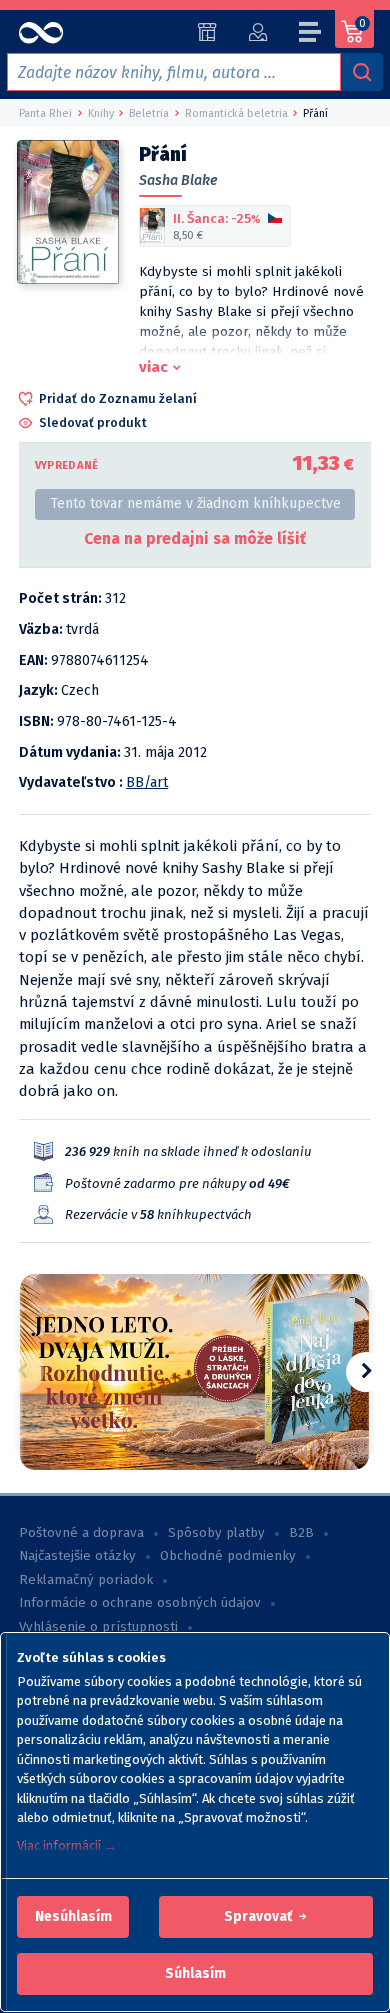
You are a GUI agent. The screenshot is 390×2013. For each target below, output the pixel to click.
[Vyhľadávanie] (362, 72)
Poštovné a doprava (81, 1533)
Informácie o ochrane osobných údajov (140, 1603)
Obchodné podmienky (228, 1556)
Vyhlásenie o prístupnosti (98, 1627)
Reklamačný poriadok (86, 1580)
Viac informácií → (67, 1845)
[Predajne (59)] (207, 32)
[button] (73, 1917)
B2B (301, 1533)
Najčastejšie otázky (77, 1556)
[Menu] (311, 35)
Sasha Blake (178, 180)
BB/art (147, 782)
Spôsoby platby (216, 1533)
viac (153, 367)
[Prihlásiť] (257, 32)
